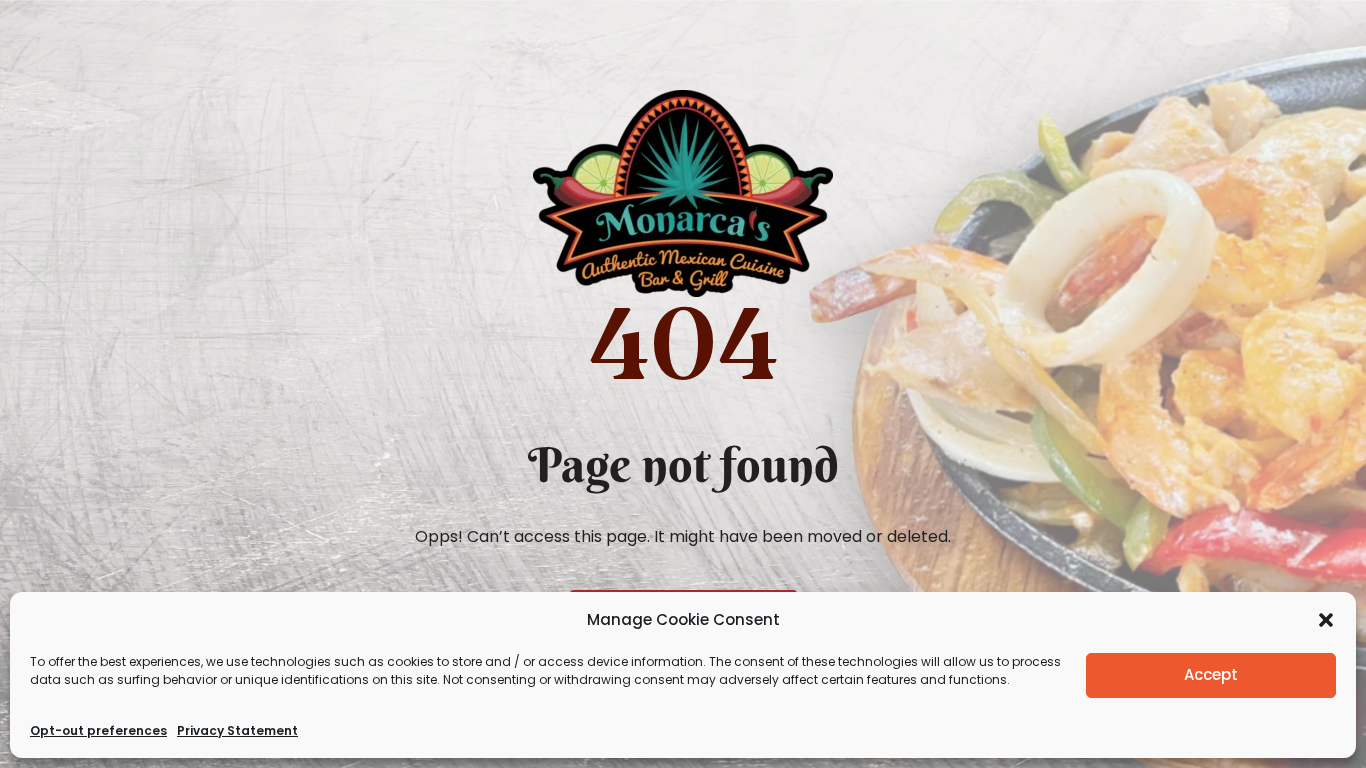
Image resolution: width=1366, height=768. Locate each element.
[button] (1326, 620)
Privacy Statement (237, 730)
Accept (1211, 674)
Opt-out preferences (98, 730)
